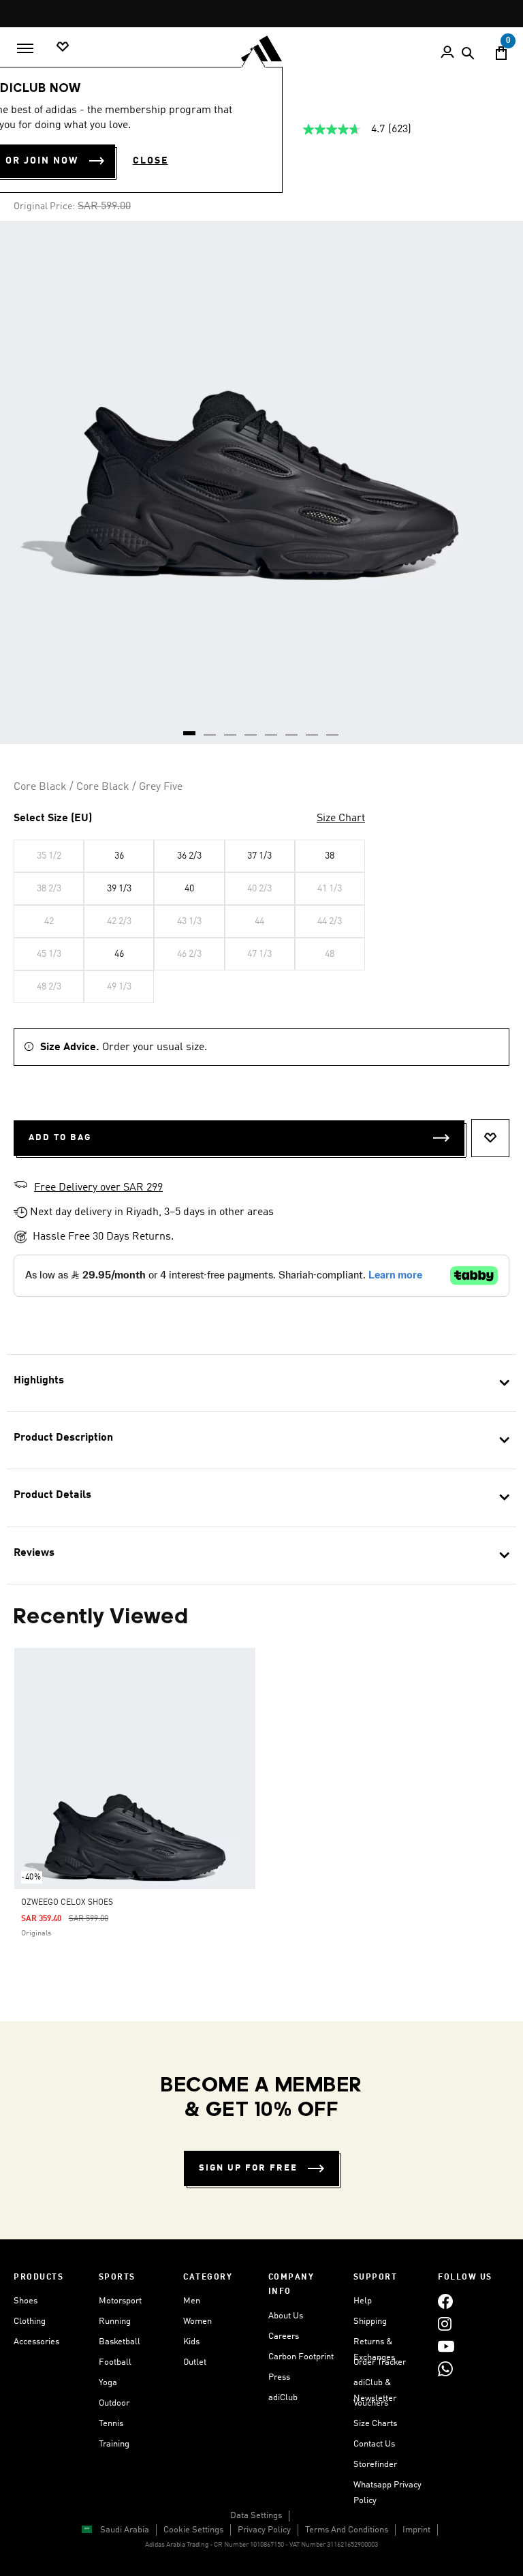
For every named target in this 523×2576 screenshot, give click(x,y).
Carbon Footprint (301, 2357)
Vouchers (371, 2403)
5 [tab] (272, 729)
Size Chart (341, 818)
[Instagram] (445, 2324)
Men (192, 2301)
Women (197, 2321)
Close (150, 161)
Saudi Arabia (125, 2530)
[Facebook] (445, 2301)
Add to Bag (60, 1138)
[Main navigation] (25, 48)
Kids (191, 2342)
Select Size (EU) (53, 818)
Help (363, 2301)
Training (114, 2444)
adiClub (283, 2398)
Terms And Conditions (347, 2530)
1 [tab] (190, 729)
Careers (284, 2336)
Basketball (120, 2342)
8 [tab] (333, 729)
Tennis (111, 2424)
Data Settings (256, 2516)
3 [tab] (231, 729)
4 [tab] (251, 729)
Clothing (30, 2321)
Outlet (195, 2362)
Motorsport (120, 2301)
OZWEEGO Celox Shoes (67, 1903)
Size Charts (375, 2424)
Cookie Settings (193, 2530)
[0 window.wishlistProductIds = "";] (63, 47)
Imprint (416, 2530)
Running (115, 2321)
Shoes (26, 2301)
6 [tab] (292, 729)
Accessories (36, 2342)
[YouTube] (446, 2346)
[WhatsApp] (445, 2368)
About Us (286, 2316)
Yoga (108, 2383)
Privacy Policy (264, 2530)
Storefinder (375, 2465)
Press (279, 2377)
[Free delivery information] (20, 1186)
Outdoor (114, 2403)
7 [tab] (313, 729)
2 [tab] (210, 729)
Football (115, 2362)
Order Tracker (380, 2362)
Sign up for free (248, 2168)
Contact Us (374, 2444)
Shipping (370, 2321)
